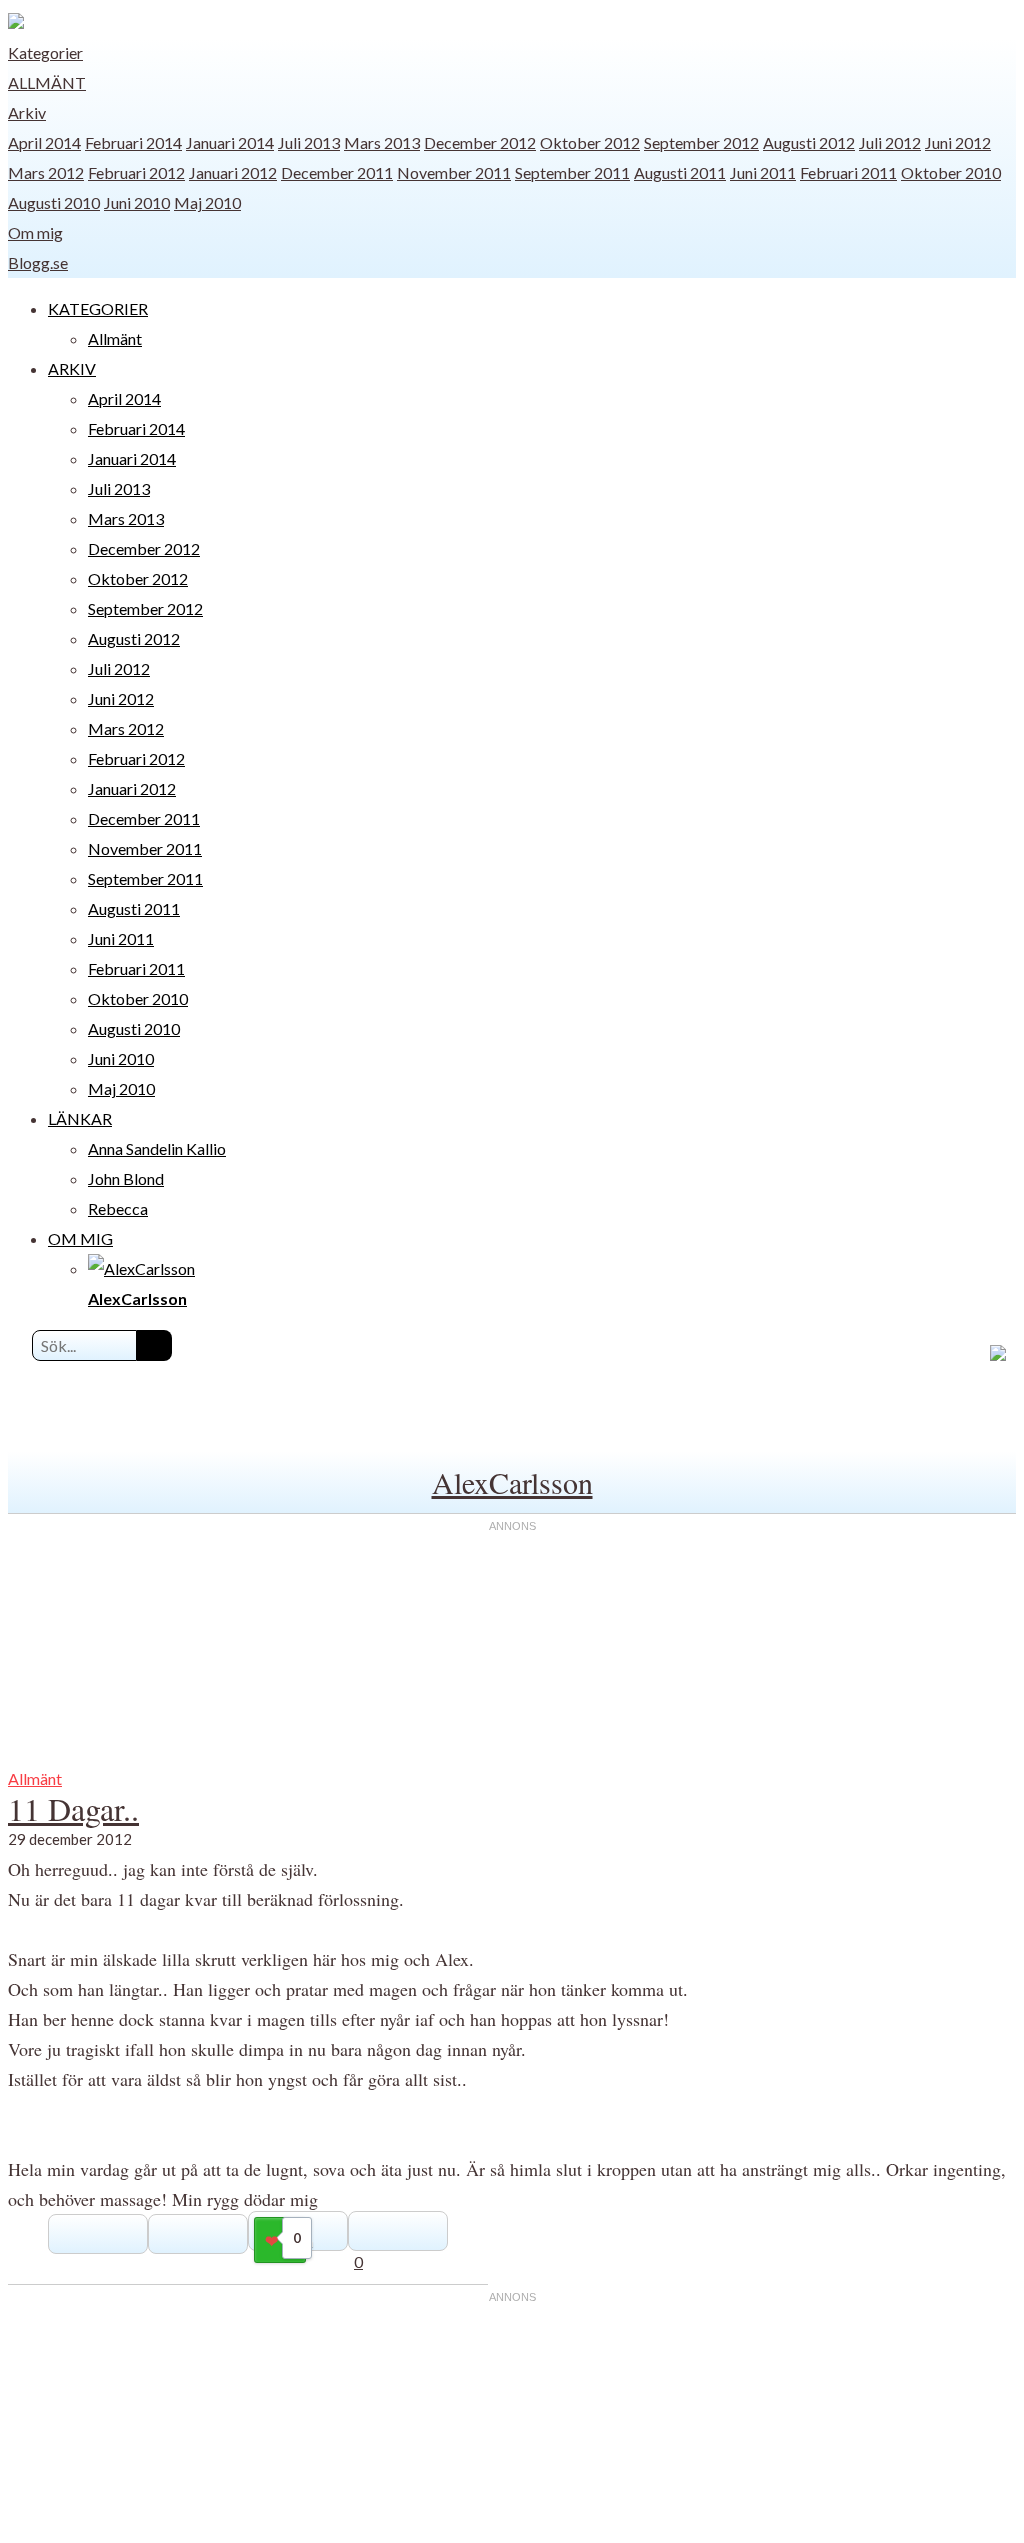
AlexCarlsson (512, 1482)
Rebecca (118, 1208)
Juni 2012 (958, 142)
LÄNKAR (80, 1118)
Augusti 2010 (54, 202)
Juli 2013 (309, 142)
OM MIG (80, 1238)
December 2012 (480, 142)
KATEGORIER (98, 308)
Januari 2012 (233, 172)
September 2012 (701, 142)
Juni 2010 (137, 202)
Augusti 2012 (809, 142)
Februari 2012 (136, 172)
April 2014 (44, 142)
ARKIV (72, 368)
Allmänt (47, 82)
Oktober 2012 (590, 142)
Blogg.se (38, 262)
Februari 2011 (848, 172)
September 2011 (572, 172)
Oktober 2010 (951, 172)
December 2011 (337, 172)
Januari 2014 (230, 142)
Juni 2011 (763, 172)
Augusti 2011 (680, 172)
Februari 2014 (133, 142)
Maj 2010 (207, 202)
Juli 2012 (890, 142)
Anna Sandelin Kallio (157, 1148)
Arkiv (27, 112)
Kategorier (45, 52)
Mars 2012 (46, 172)
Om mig (35, 232)
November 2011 (454, 172)
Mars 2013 (382, 142)
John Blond (126, 1178)
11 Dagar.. (73, 1808)
